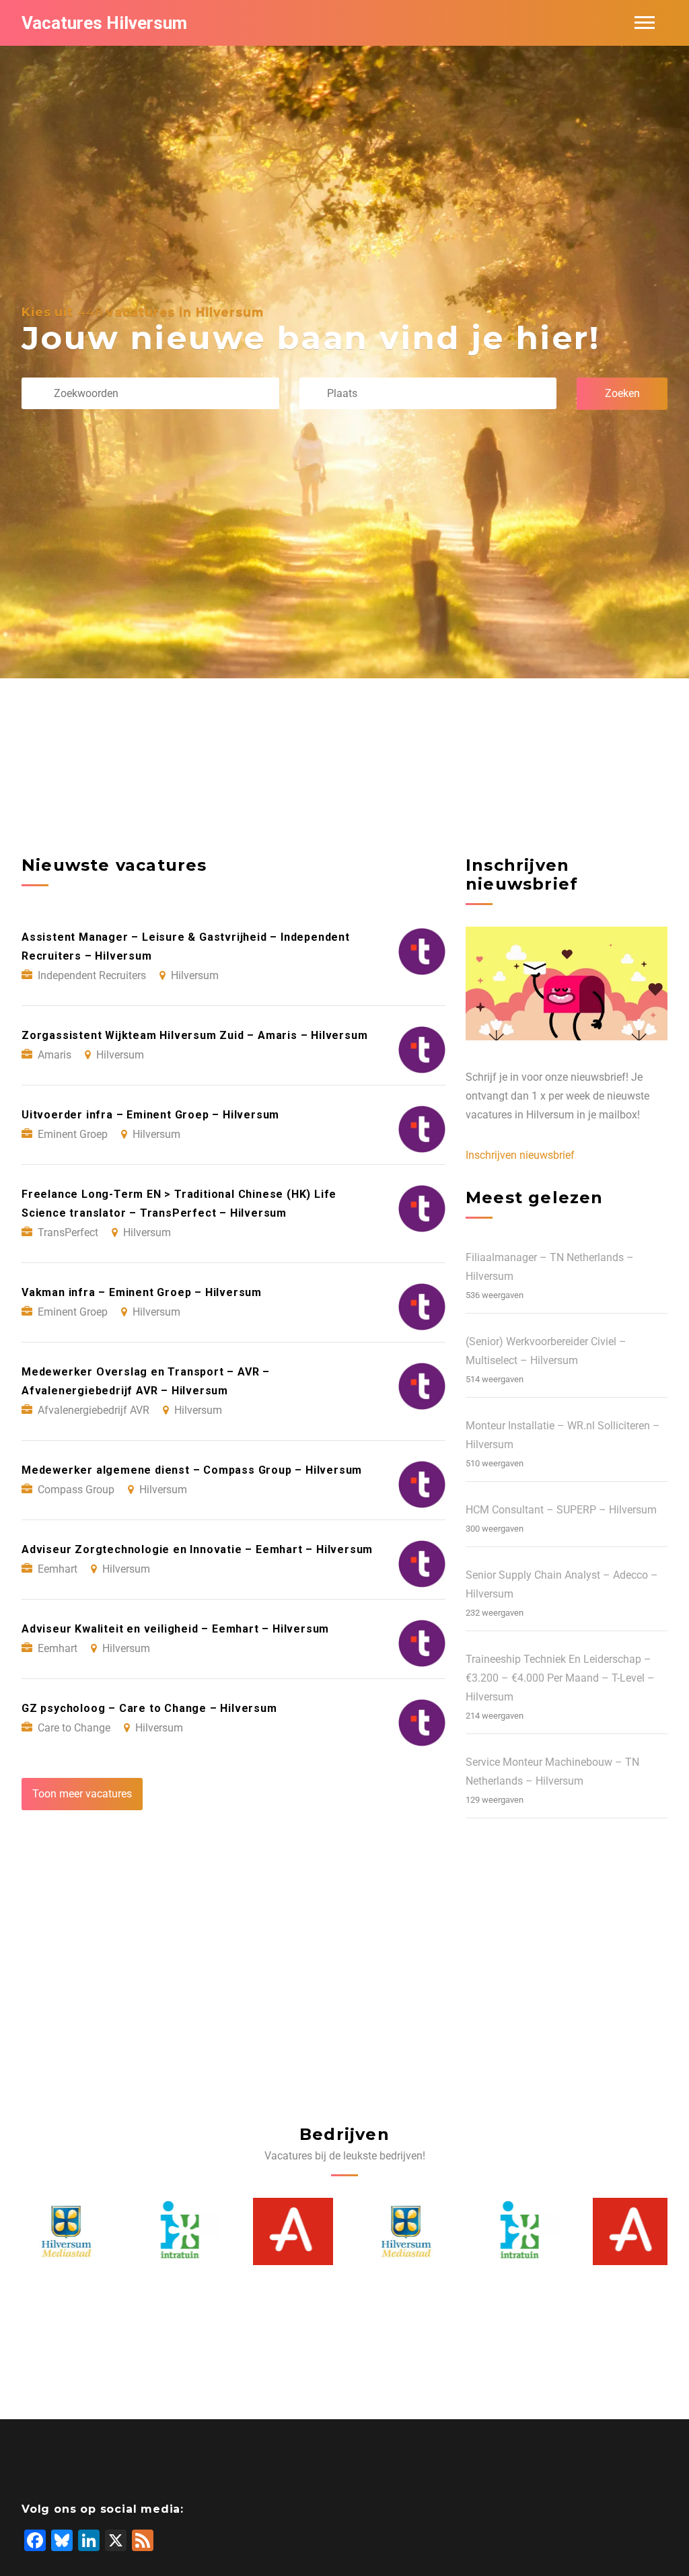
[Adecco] (288, 2231)
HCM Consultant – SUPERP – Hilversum (561, 1510)
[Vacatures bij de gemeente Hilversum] (62, 2231)
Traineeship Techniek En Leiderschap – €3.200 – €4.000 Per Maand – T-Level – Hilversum (560, 1678)
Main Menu (645, 23)
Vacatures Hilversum (104, 23)
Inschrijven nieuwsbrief (520, 1155)
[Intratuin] (175, 2231)
